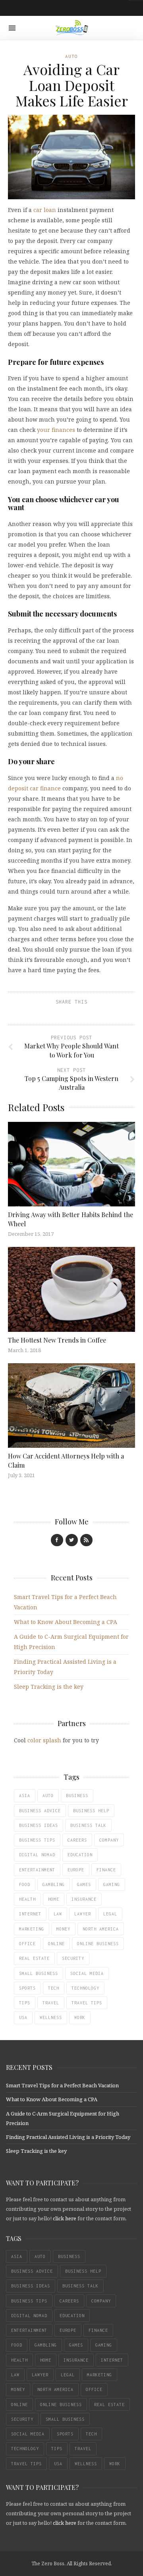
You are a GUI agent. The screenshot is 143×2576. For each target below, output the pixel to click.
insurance (84, 1899)
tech (54, 1988)
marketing (32, 1929)
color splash (44, 1740)
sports (27, 1988)
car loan (45, 210)
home (54, 1899)
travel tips (87, 2003)
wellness (51, 2017)
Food (25, 1884)
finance (106, 1870)
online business (98, 1944)
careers (77, 1840)
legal (110, 1914)
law (58, 1914)
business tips (37, 1840)
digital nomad (37, 1855)
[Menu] (12, 28)
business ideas (39, 1825)
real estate (34, 1958)
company (109, 1840)
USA (23, 2017)
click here (65, 2218)
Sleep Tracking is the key (49, 1687)
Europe (76, 1870)
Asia (25, 1796)
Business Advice (40, 1811)
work (80, 2017)
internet (30, 1914)
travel (51, 2003)
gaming (112, 1884)
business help (91, 1811)
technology (85, 1988)
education (80, 1855)
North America (101, 1929)
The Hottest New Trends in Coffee (57, 1340)
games (84, 1884)
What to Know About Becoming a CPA (66, 1622)
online (56, 1944)
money (63, 1929)
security (73, 1958)
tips (25, 2003)
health (27, 1899)
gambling (54, 1884)
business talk (88, 1825)
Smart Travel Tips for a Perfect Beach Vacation (62, 2085)
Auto (71, 56)
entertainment (37, 1870)
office (27, 1944)
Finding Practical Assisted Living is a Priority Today (68, 2137)
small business (39, 1973)
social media (87, 1973)
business (77, 1796)
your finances (56, 430)
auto (48, 1796)
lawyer (83, 1914)
